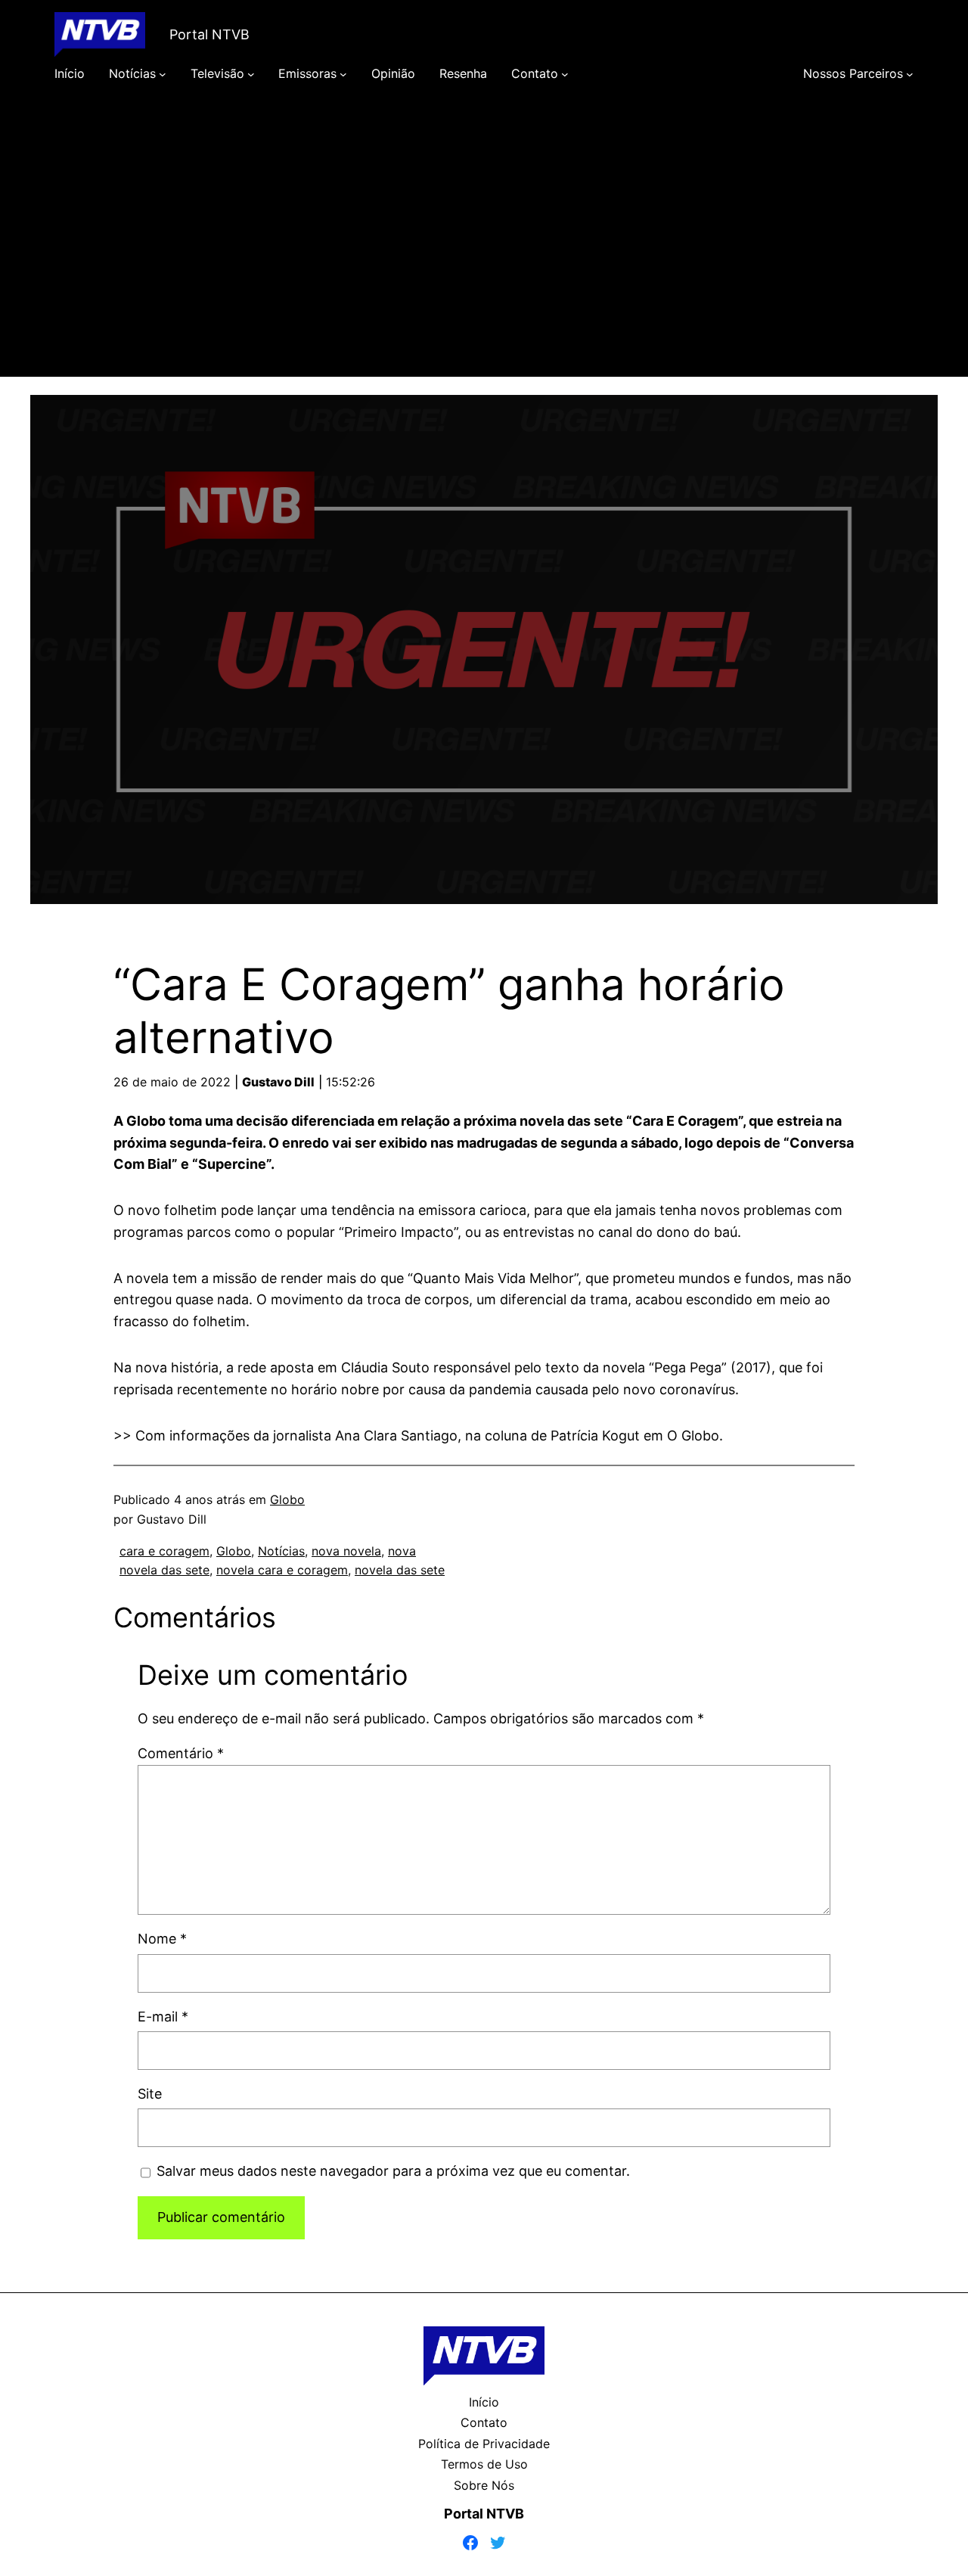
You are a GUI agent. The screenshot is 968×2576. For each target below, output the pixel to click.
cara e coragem (164, 1551)
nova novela (346, 1551)
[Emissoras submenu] (343, 74)
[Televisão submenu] (251, 74)
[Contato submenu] (565, 74)
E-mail (163, 2017)
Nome (162, 1939)
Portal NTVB (209, 34)
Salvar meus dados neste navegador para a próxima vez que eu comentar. (393, 2171)
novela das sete (400, 1570)
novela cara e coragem (282, 1570)
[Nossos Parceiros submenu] (910, 74)
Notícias (281, 1551)
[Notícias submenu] (163, 74)
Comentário (181, 1753)
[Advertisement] (484, 251)
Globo (287, 1499)
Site (150, 2094)
